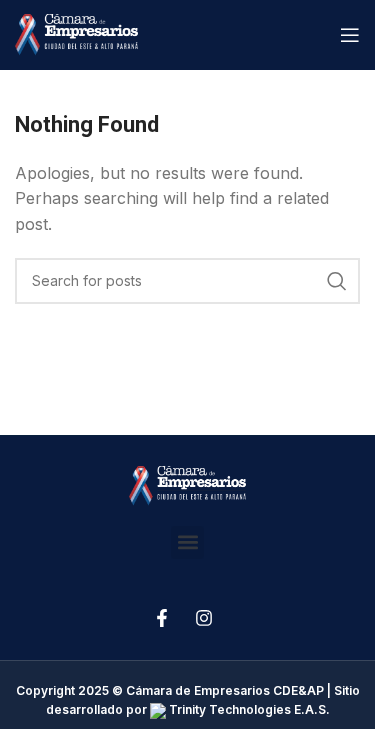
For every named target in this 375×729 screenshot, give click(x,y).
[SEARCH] (337, 281)
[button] (187, 542)
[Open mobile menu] (350, 35)
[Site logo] (76, 33)
